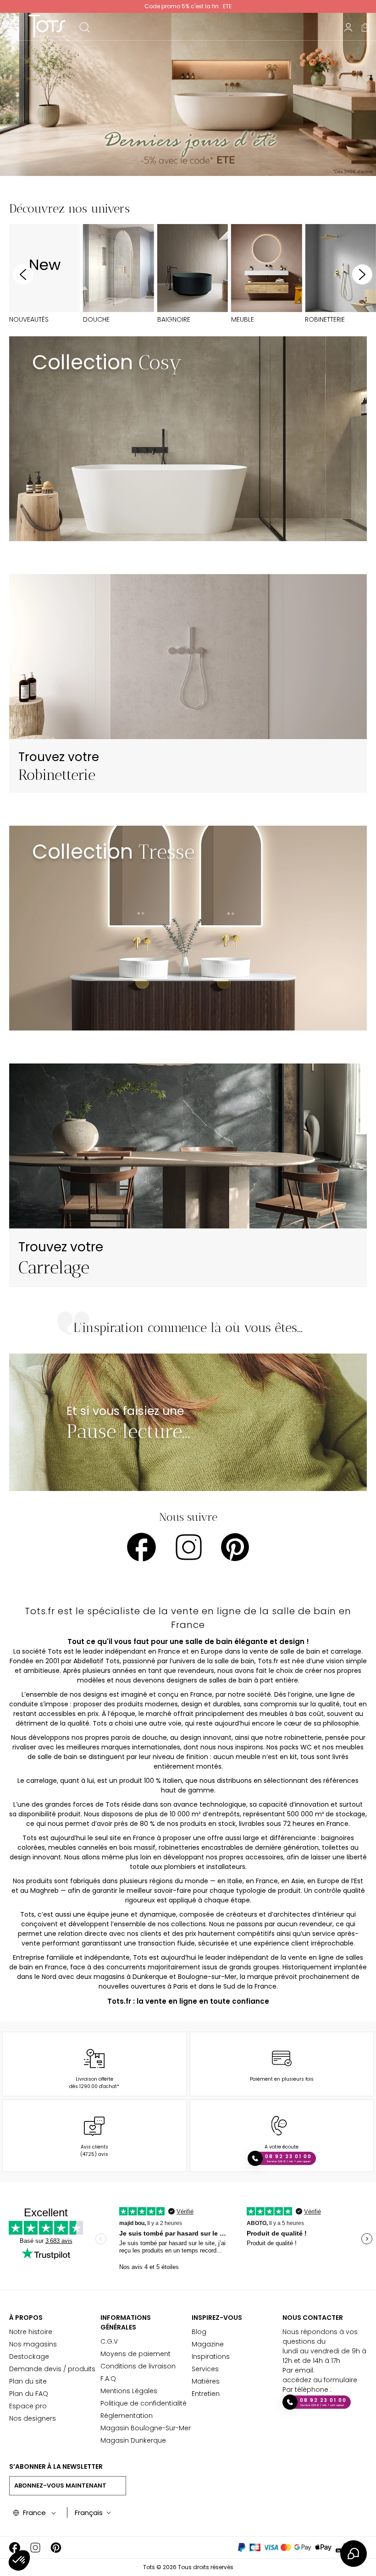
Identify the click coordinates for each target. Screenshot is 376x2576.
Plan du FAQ (29, 2394)
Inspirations (211, 2357)
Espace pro (28, 2406)
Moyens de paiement (135, 2354)
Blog (199, 2332)
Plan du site (28, 2381)
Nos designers (33, 2418)
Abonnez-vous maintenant (60, 2486)
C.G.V (109, 2341)
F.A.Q (108, 2379)
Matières (206, 2381)
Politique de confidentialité (144, 2403)
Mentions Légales (129, 2391)
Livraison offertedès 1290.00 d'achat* (94, 2083)
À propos (26, 2318)
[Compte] (348, 27)
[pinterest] (235, 1547)
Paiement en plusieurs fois (282, 2079)
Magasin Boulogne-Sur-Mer (146, 2428)
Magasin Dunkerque (133, 2440)
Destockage (29, 2357)
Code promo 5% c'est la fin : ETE (188, 6)
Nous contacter (313, 2318)
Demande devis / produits (52, 2369)
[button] (19, 2560)
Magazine (208, 2344)
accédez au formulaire (320, 2380)
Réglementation (127, 2416)
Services (205, 2369)
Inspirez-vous (217, 2318)
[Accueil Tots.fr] (47, 26)
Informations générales (126, 2322)
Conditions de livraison (138, 2366)
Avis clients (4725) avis (94, 2151)
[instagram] (189, 1547)
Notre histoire (31, 2332)
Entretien (206, 2394)
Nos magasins (33, 2344)
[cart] (365, 27)
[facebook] (141, 1547)
